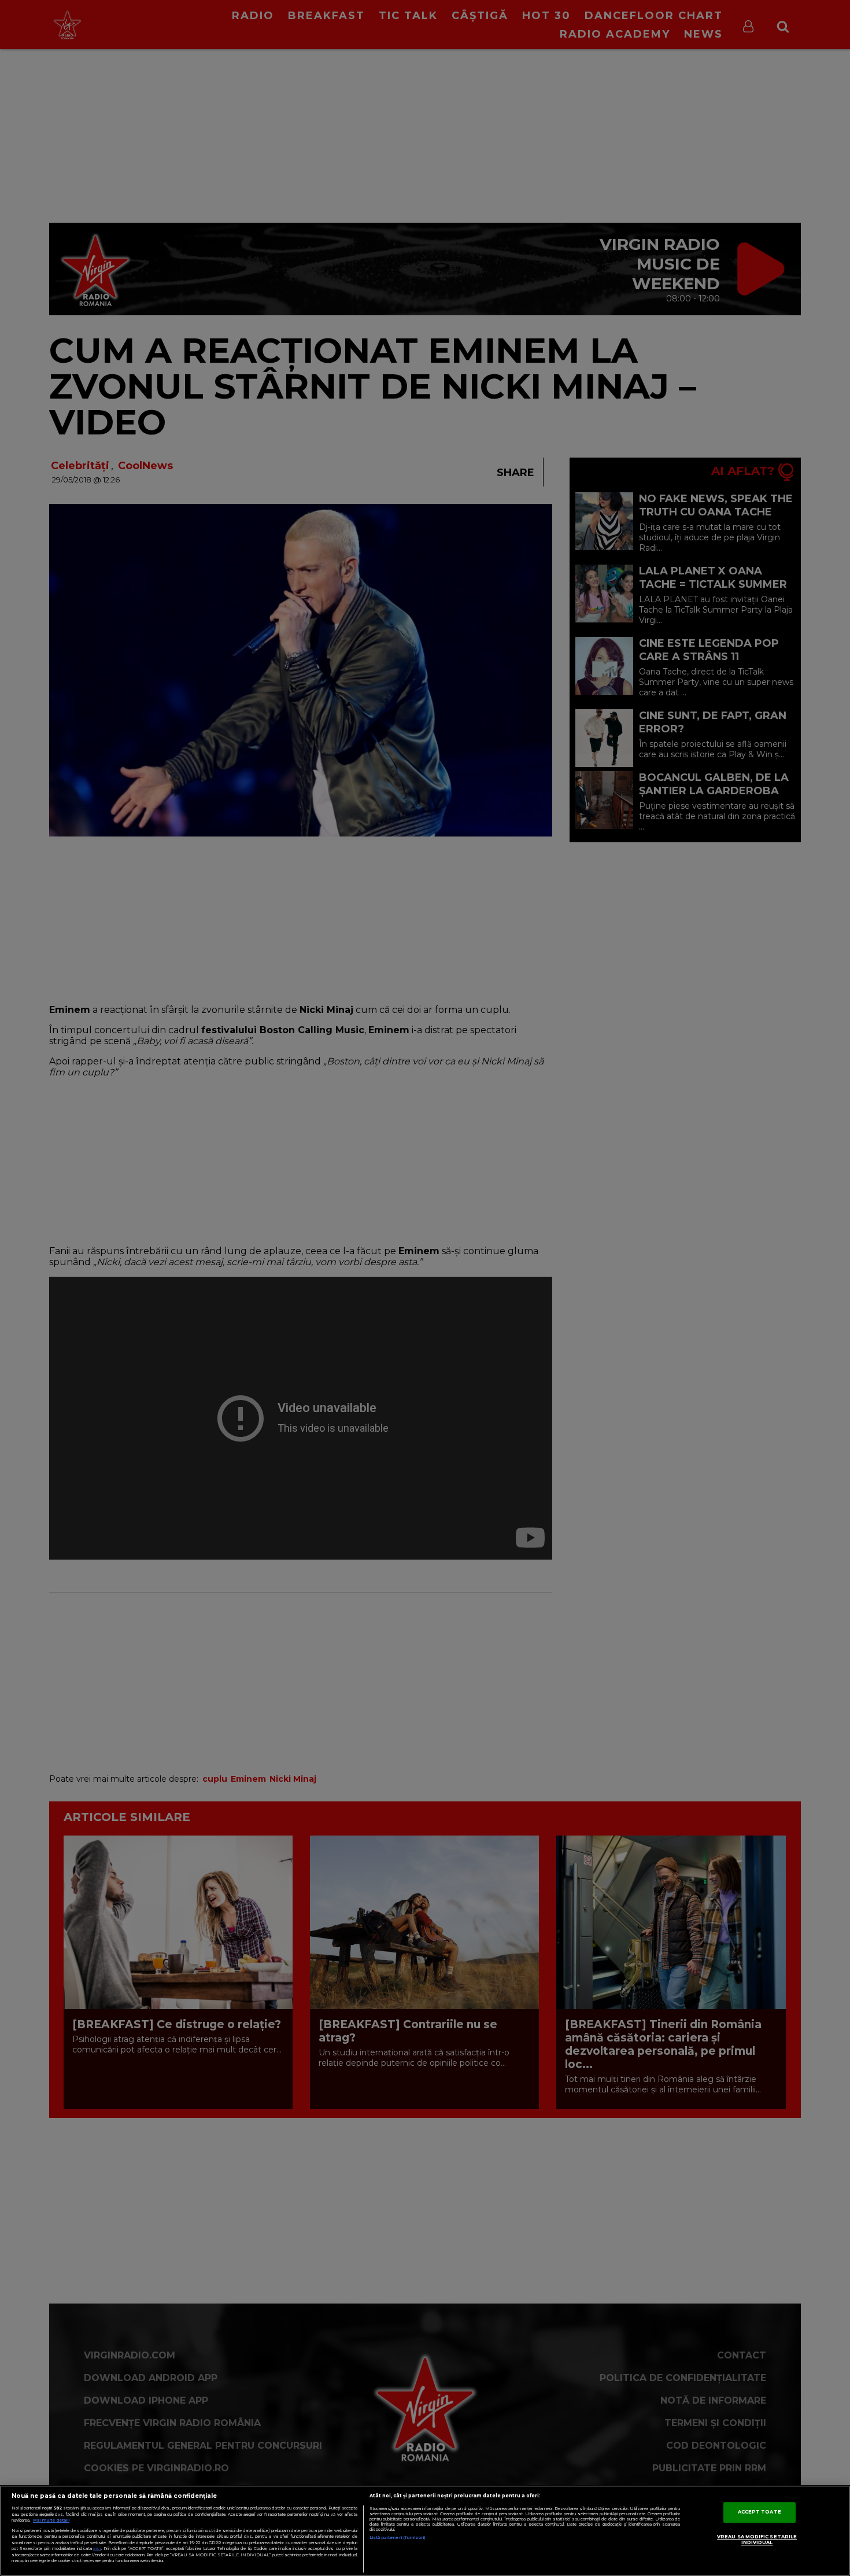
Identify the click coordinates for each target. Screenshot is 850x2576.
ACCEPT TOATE (760, 2512)
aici (97, 2549)
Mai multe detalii (51, 2520)
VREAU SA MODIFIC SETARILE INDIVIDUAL (757, 2540)
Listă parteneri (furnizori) (398, 2538)
